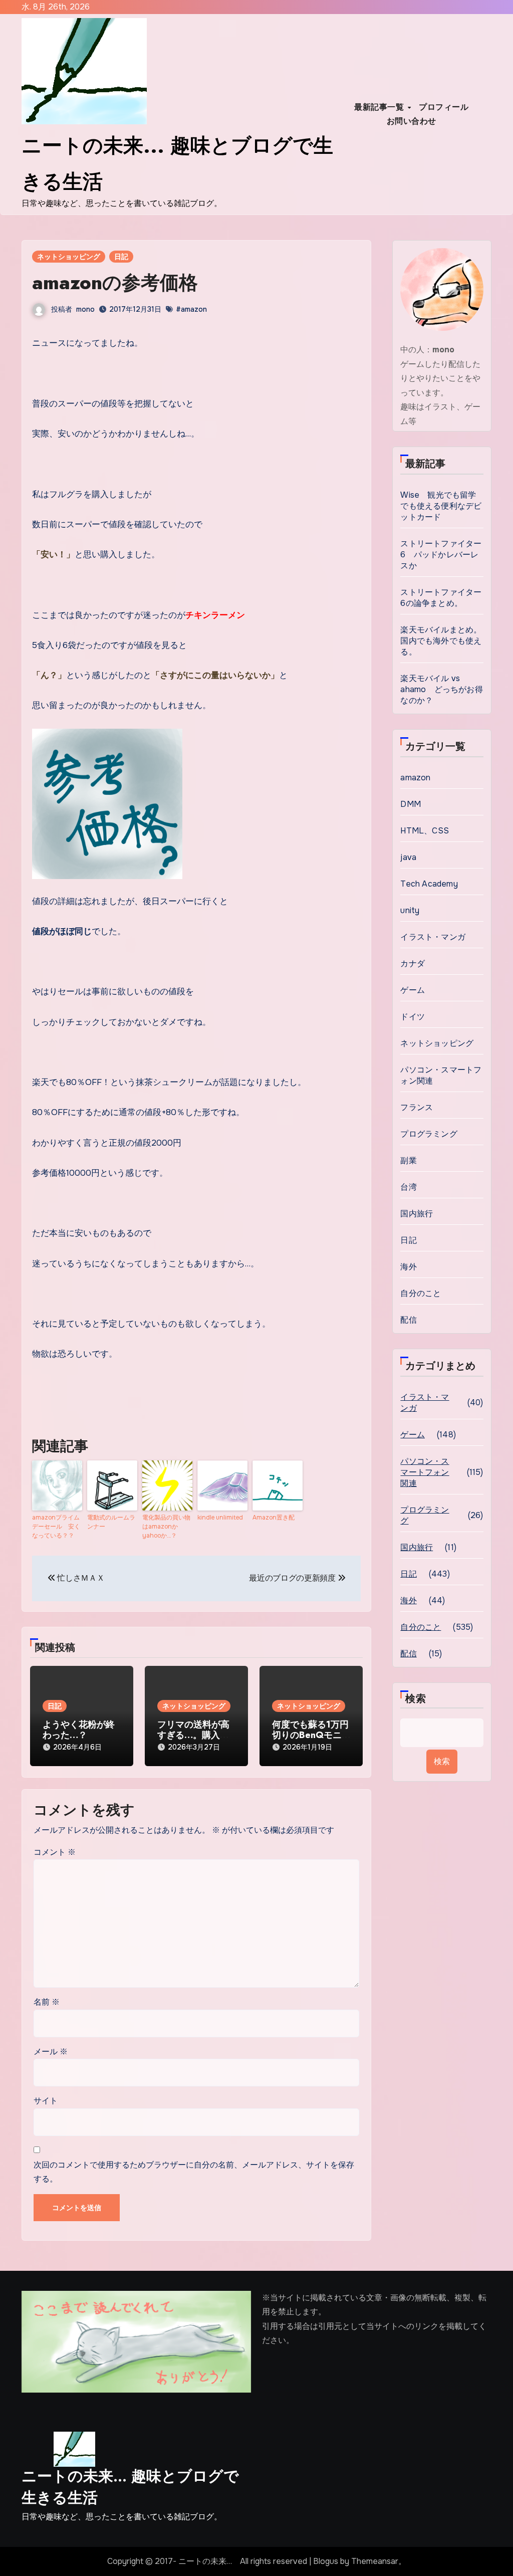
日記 (121, 257)
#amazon (191, 309)
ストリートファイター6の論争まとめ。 (441, 598)
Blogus (326, 2561)
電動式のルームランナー (111, 1522)
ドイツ (413, 1017)
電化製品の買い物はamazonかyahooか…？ (166, 1527)
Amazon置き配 (274, 1518)
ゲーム (413, 990)
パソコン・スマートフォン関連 (441, 1075)
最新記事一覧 (380, 107)
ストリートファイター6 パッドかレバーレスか (441, 555)
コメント (55, 1852)
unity (410, 910)
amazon (415, 778)
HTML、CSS (425, 831)
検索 (416, 1699)
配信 (408, 1320)
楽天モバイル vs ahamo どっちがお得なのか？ (441, 689)
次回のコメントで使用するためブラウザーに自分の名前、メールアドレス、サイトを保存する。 (194, 2172)
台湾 (408, 1187)
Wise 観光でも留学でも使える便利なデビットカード (441, 506)
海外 (408, 1267)
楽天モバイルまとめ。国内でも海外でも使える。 (441, 641)
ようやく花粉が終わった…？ (79, 1730)
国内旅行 (417, 1214)
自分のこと (421, 1293)
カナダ (413, 963)
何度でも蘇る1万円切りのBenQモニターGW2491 (310, 1735)
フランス (417, 1107)
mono (85, 309)
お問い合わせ (412, 121)
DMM (411, 804)
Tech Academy (429, 884)
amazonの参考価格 (115, 282)
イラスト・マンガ (433, 937)
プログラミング (429, 1134)
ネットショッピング (69, 257)
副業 (408, 1160)
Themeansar (375, 2561)
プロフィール (444, 107)
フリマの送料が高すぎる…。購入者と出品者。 (193, 1735)
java (408, 857)
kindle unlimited (220, 1518)
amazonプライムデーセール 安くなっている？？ (56, 1527)
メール (51, 2052)
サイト (46, 2101)
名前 (47, 2002)
